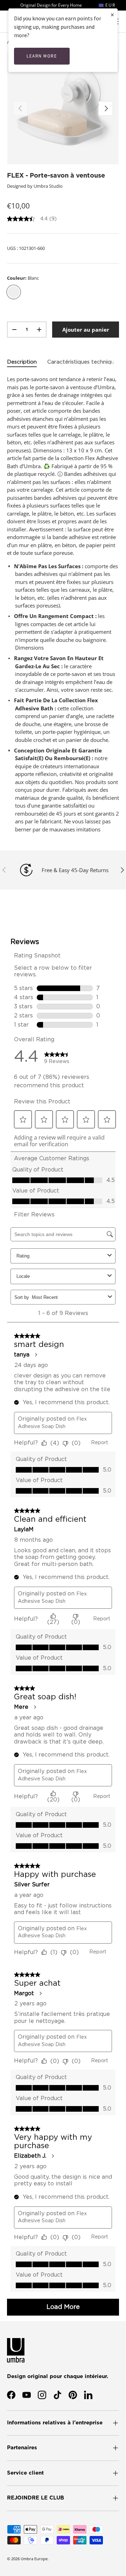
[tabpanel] (63, 604)
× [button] (112, 15)
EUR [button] (110, 5)
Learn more (42, 56)
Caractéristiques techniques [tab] (83, 362)
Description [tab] (22, 362)
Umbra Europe (34, 2559)
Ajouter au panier (86, 330)
